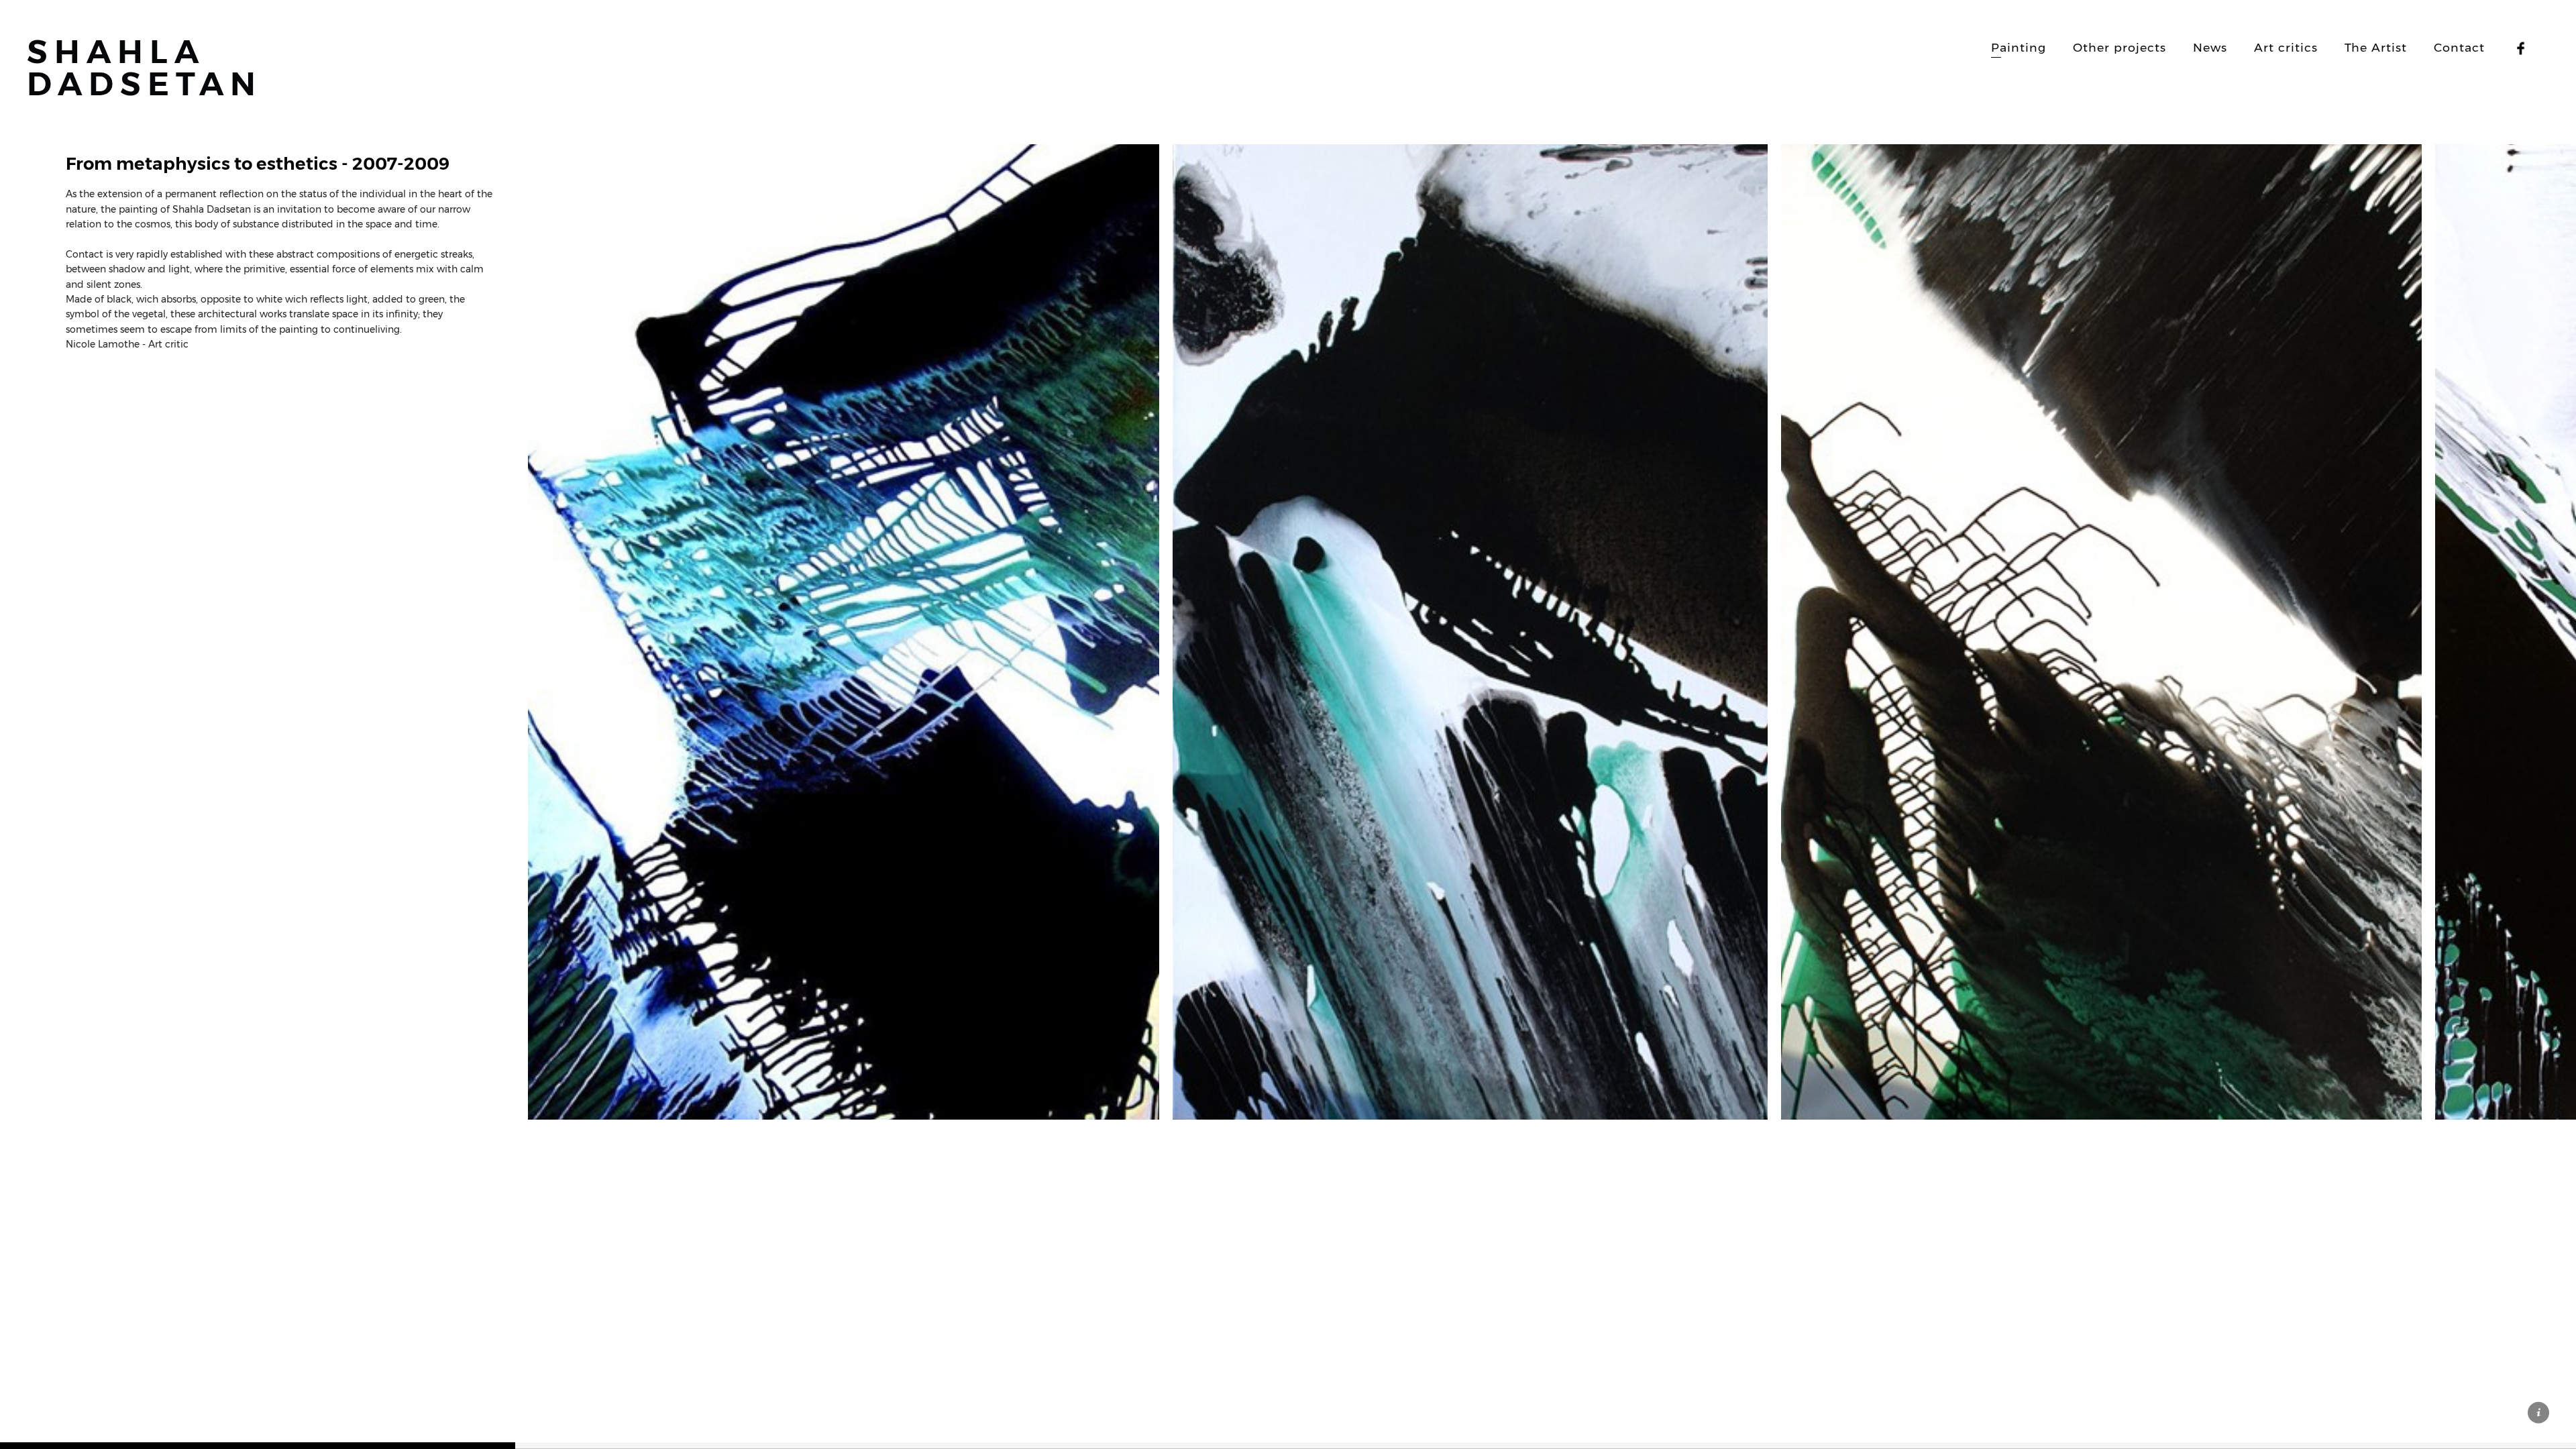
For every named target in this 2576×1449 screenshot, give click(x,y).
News (2210, 47)
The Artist (2376, 47)
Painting (2019, 47)
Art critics (2286, 47)
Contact (2459, 47)
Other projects (2119, 47)
